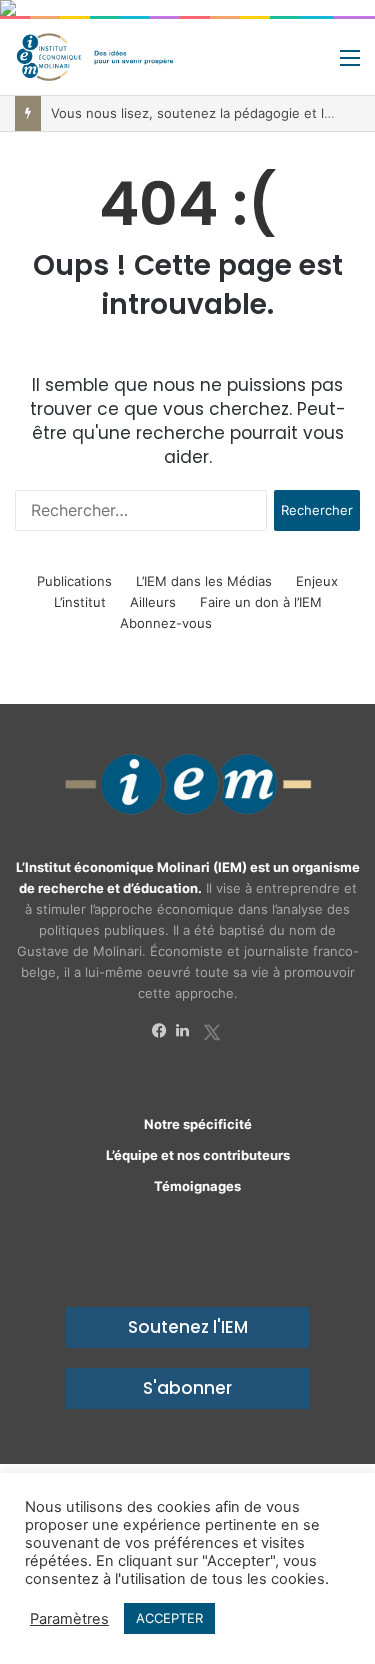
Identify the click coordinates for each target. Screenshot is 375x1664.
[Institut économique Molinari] (95, 57)
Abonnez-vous (166, 623)
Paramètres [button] (69, 1619)
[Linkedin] (188, 1031)
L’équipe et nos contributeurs (198, 1155)
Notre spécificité (198, 1124)
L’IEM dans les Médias (204, 581)
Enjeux (317, 581)
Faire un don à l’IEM (261, 602)
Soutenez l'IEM (188, 1327)
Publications (74, 581)
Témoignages (197, 1186)
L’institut (80, 602)
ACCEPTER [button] (169, 1618)
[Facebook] (164, 1031)
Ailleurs (153, 602)
